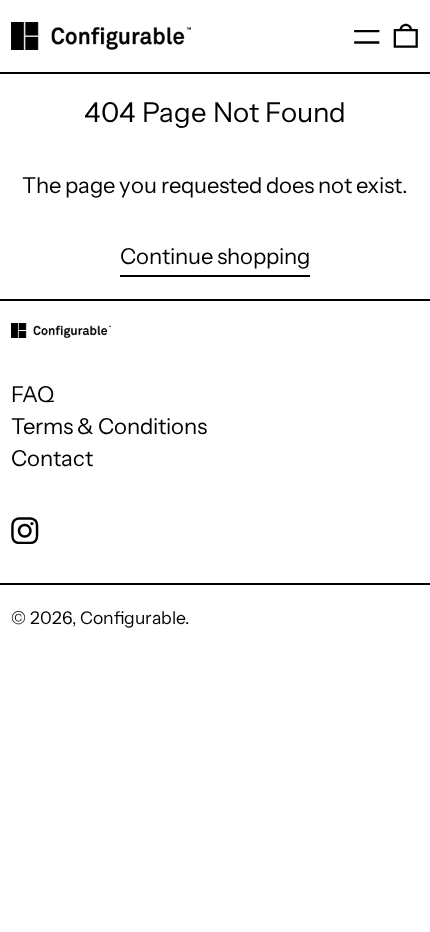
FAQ (32, 394)
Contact (52, 458)
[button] (406, 36)
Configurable (132, 617)
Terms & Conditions (109, 426)
